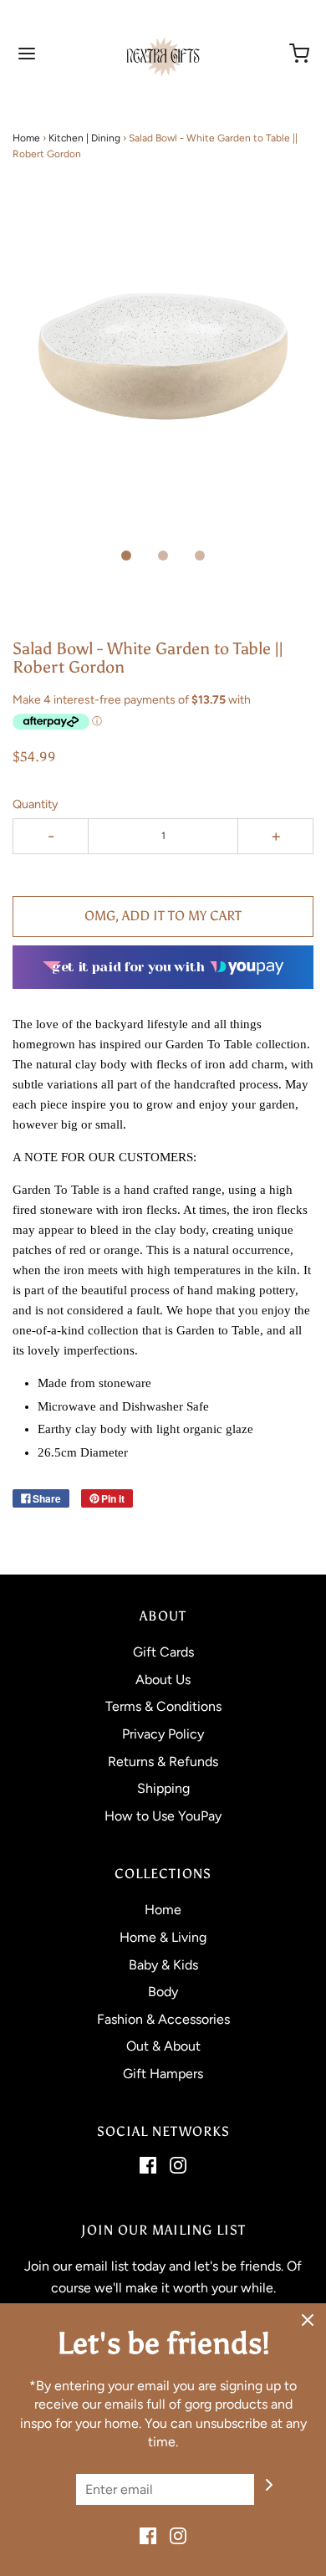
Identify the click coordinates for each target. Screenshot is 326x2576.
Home (26, 138)
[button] (163, 375)
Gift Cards (163, 1652)
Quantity (36, 804)
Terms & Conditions (163, 1706)
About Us (163, 1680)
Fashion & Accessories (163, 2019)
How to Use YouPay (163, 1816)
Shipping (163, 1788)
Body (163, 1992)
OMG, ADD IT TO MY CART (163, 916)
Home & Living (163, 1937)
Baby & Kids (163, 1965)
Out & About (163, 2046)
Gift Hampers (163, 2074)
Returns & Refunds (163, 1762)
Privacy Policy (163, 1734)
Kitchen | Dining (84, 138)
